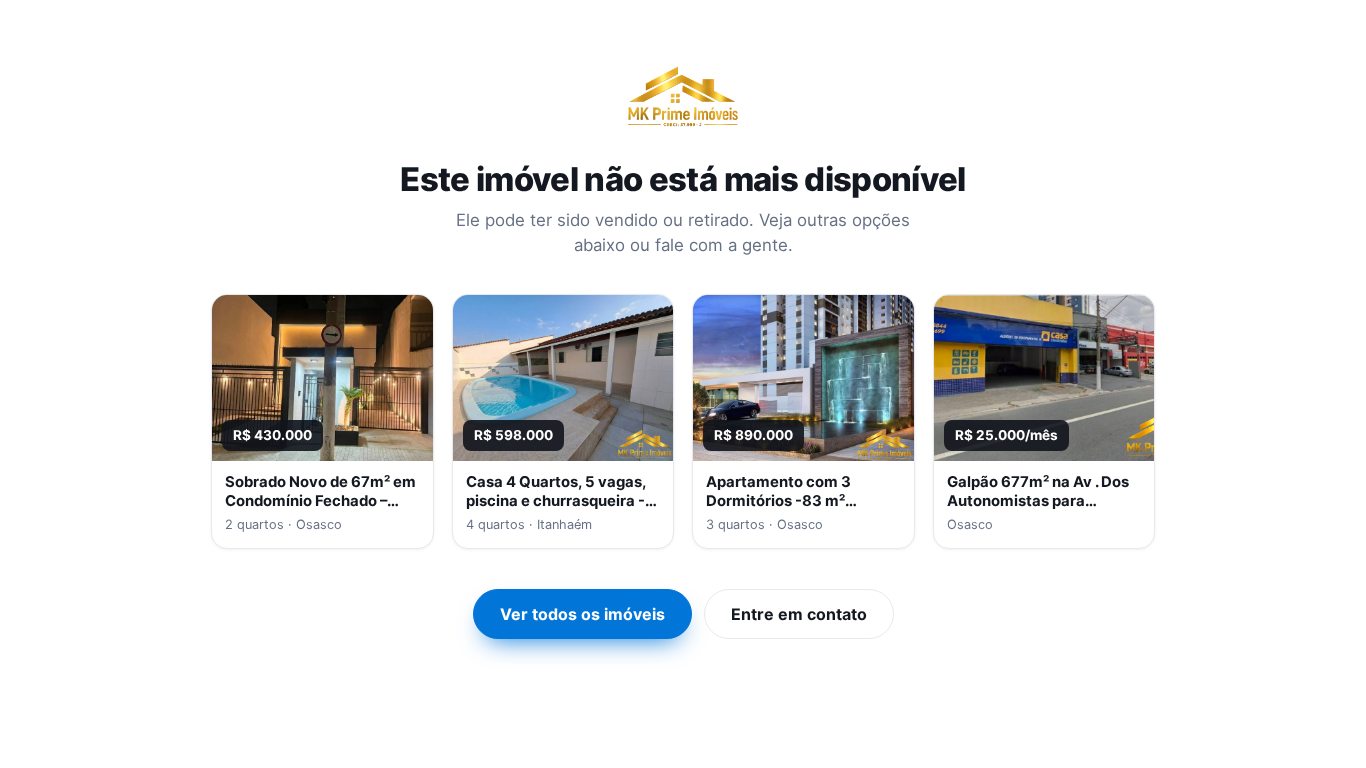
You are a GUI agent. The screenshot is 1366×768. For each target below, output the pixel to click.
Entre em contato (799, 614)
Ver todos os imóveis (582, 614)
